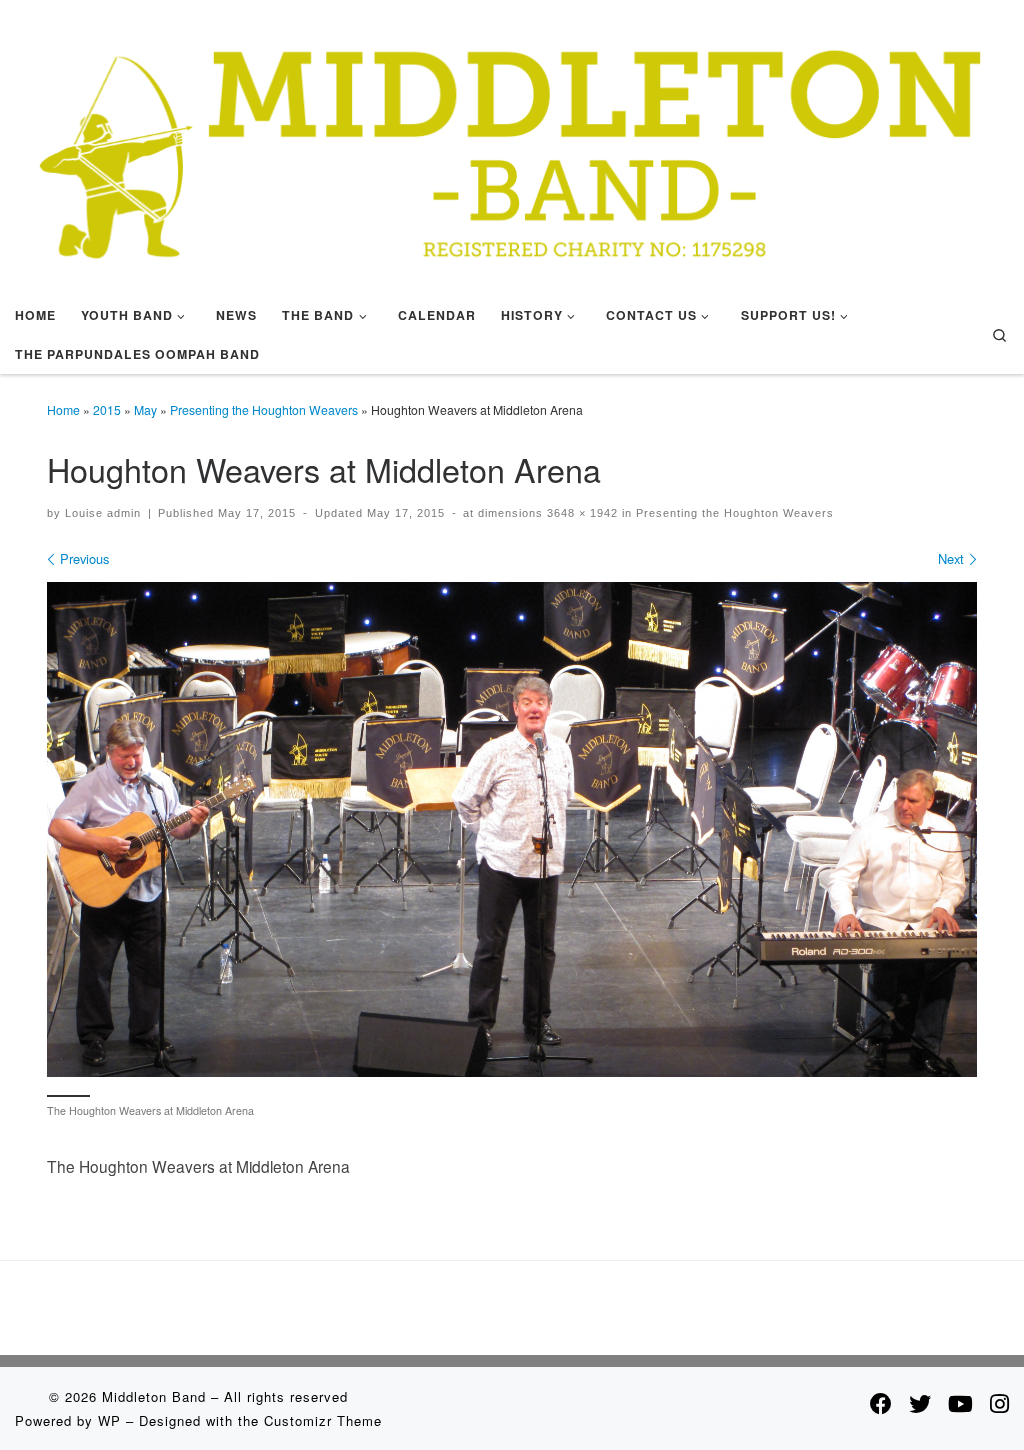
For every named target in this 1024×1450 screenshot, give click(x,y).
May (145, 409)
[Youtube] (960, 1403)
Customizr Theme (323, 1420)
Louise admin (103, 513)
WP (109, 1420)
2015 (107, 409)
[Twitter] (920, 1403)
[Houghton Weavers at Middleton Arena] (512, 829)
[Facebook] (881, 1403)
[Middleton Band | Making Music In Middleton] (512, 143)
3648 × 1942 (580, 513)
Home (63, 409)
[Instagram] (999, 1403)
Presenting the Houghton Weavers (264, 409)
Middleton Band (154, 1396)
